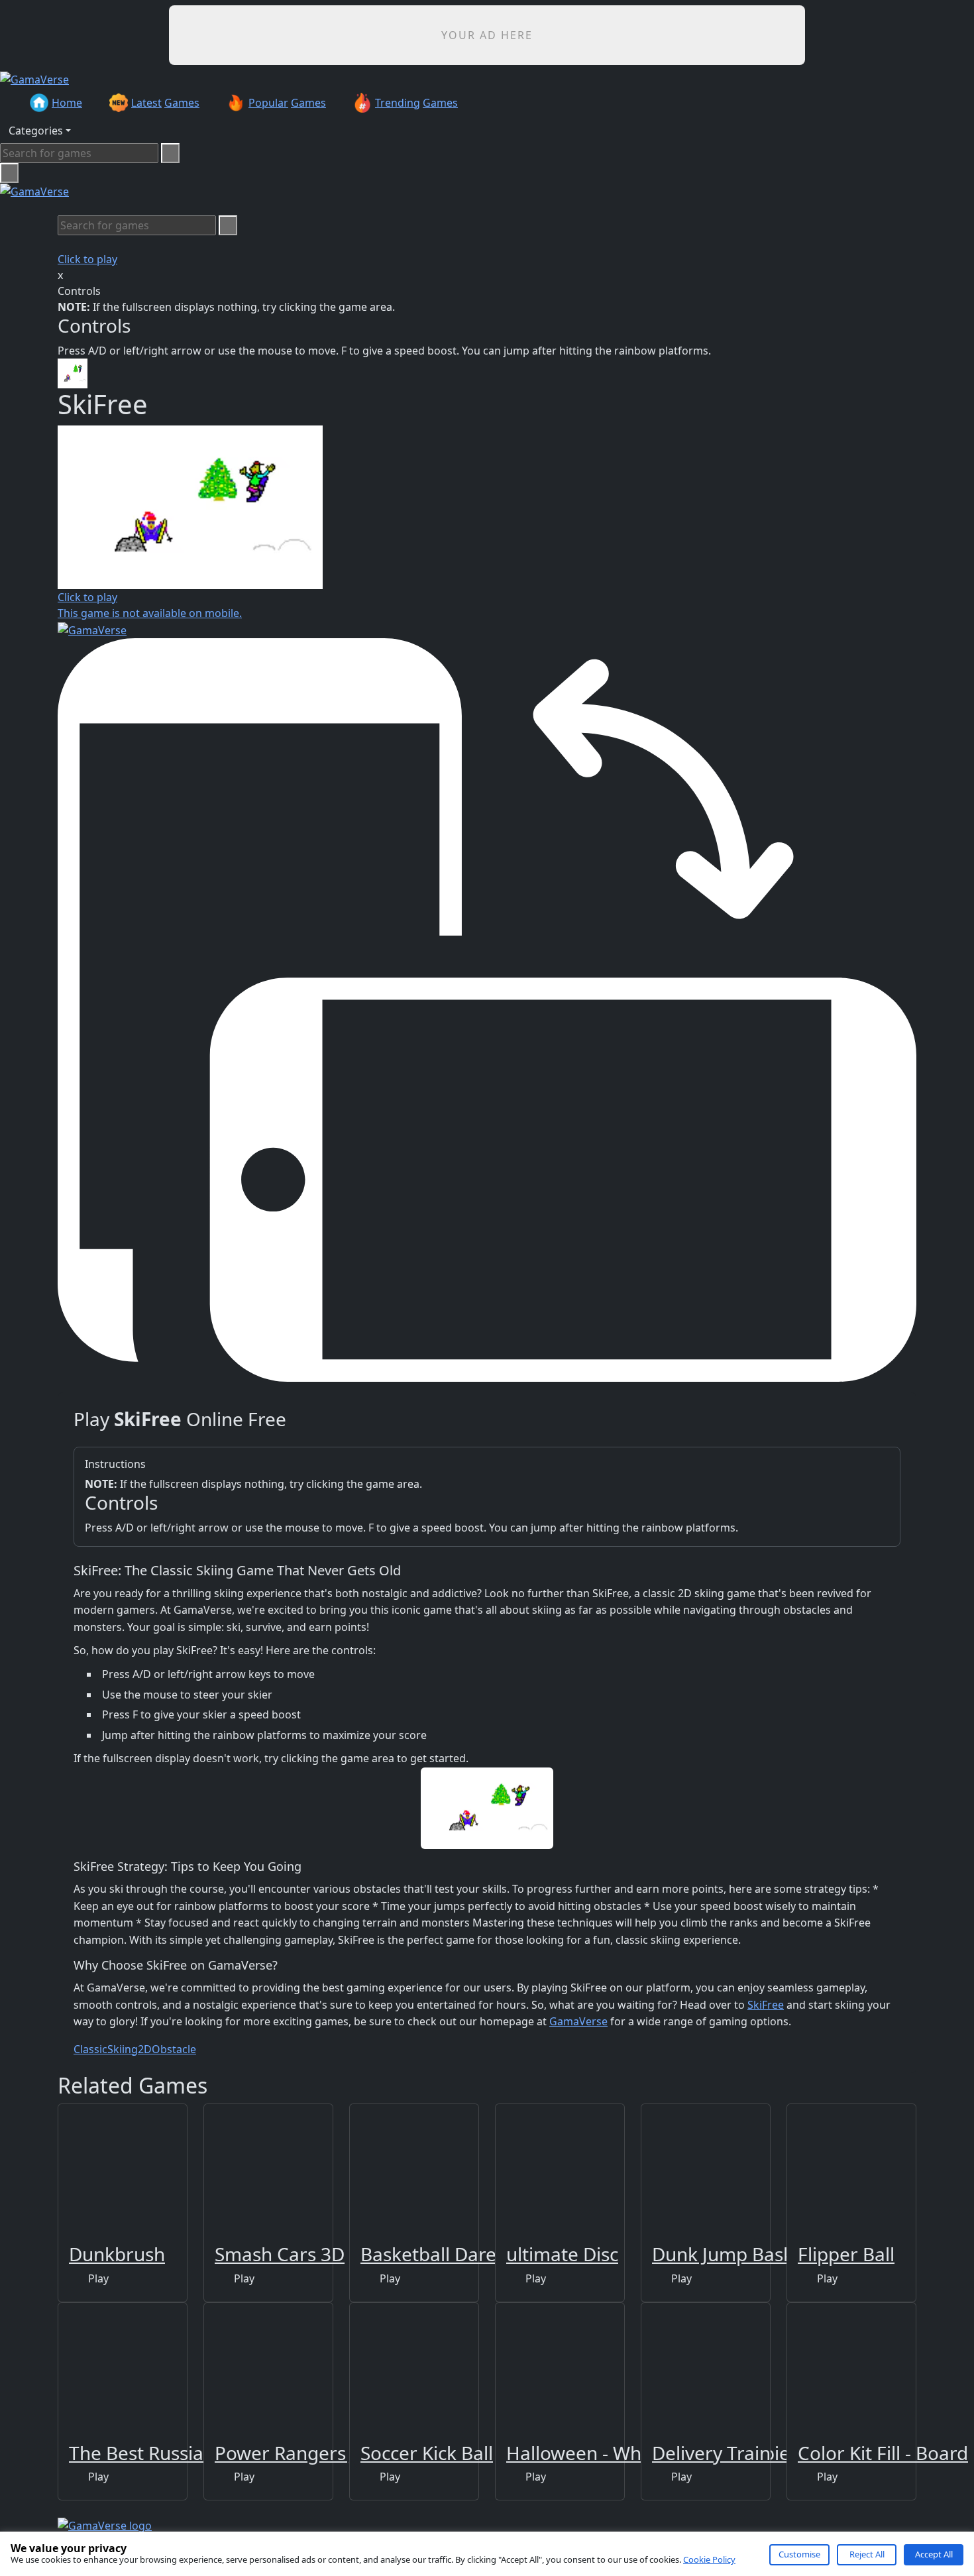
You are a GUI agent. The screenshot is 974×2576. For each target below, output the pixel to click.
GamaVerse (578, 2021)
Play (97, 2278)
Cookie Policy (709, 2559)
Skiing (123, 2049)
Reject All (867, 2554)
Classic (90, 2049)
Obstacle (174, 2049)
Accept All (934, 2554)
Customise (799, 2554)
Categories (36, 131)
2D (145, 2049)
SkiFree (766, 2005)
